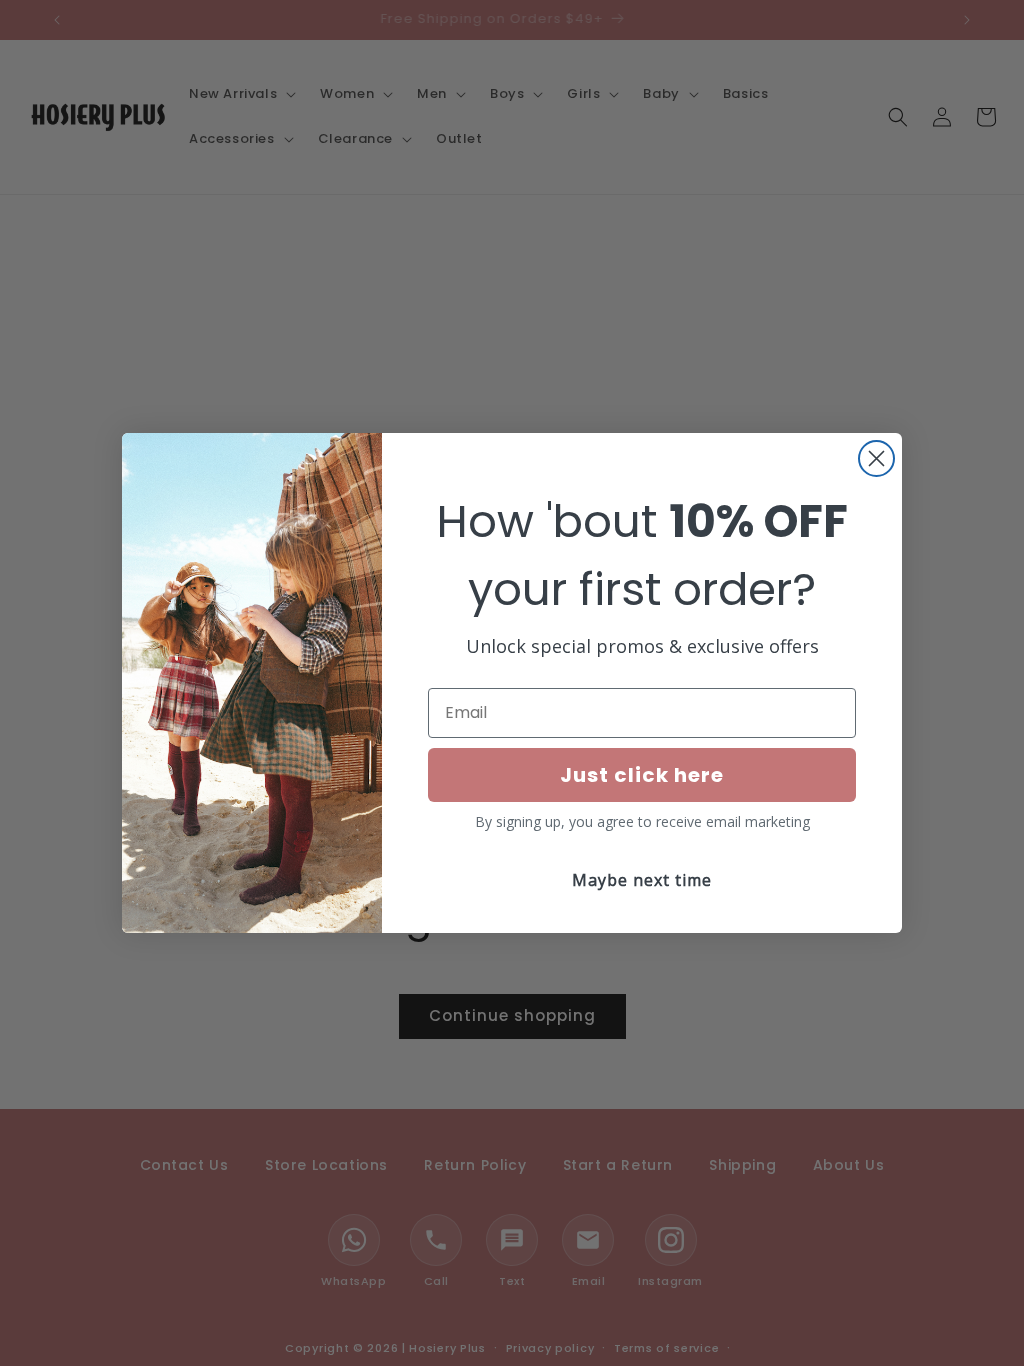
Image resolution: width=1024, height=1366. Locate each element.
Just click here (642, 775)
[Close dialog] (876, 458)
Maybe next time (642, 880)
